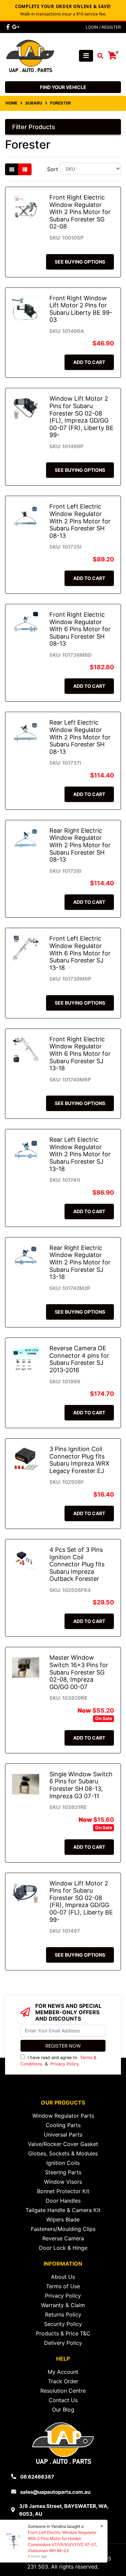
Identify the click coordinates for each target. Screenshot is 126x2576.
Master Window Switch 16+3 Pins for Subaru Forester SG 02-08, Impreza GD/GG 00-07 (79, 1672)
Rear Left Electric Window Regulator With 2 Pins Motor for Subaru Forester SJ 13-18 (80, 1154)
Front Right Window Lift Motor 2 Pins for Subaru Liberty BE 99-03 (81, 309)
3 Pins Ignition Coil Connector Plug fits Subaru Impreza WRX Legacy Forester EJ (79, 1460)
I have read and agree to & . (58, 2061)
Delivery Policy (63, 2343)
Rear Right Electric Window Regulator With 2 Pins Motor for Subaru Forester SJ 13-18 (80, 1262)
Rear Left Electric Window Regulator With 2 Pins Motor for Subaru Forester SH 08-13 (80, 737)
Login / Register (103, 27)
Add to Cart (89, 362)
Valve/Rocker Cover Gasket (63, 2144)
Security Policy (63, 2324)
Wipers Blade (63, 2219)
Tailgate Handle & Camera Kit (63, 2210)
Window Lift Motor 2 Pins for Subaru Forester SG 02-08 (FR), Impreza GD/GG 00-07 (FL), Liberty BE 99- (81, 1902)
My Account (63, 2372)
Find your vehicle (63, 87)
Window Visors (63, 2182)
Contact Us (63, 2400)
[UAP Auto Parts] (30, 55)
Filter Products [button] (34, 127)
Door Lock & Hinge (63, 2248)
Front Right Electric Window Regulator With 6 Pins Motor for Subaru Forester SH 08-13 (80, 629)
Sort (53, 169)
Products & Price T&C (63, 2333)
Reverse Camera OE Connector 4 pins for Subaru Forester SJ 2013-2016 (79, 1359)
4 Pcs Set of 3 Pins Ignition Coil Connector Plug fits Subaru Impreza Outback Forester (77, 1564)
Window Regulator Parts (63, 2116)
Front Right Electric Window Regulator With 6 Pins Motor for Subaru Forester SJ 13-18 (80, 1054)
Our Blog (63, 2410)
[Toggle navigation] (86, 56)
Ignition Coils (63, 2163)
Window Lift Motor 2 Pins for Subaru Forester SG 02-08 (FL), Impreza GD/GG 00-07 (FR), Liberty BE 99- (81, 417)
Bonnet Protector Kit (63, 2191)
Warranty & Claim (63, 2305)
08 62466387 (37, 2477)
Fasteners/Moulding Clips (63, 2229)
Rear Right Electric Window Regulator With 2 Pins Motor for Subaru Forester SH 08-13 (80, 845)
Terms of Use (63, 2286)
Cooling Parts (63, 2125)
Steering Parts (63, 2172)
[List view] (25, 169)
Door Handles (63, 2201)
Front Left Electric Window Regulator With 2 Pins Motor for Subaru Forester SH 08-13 (80, 521)
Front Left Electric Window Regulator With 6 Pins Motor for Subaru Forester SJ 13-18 (80, 953)
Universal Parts (63, 2135)
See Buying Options (80, 262)
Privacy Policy (65, 2064)
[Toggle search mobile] (98, 56)
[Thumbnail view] (12, 169)
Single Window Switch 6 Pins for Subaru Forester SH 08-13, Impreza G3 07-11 (81, 1785)
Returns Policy (63, 2314)
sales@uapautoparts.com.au (55, 2492)
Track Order (63, 2381)
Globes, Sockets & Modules (63, 2153)
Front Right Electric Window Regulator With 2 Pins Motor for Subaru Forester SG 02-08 (80, 212)
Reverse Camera (63, 2238)
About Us (63, 2277)
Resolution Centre (63, 2391)
